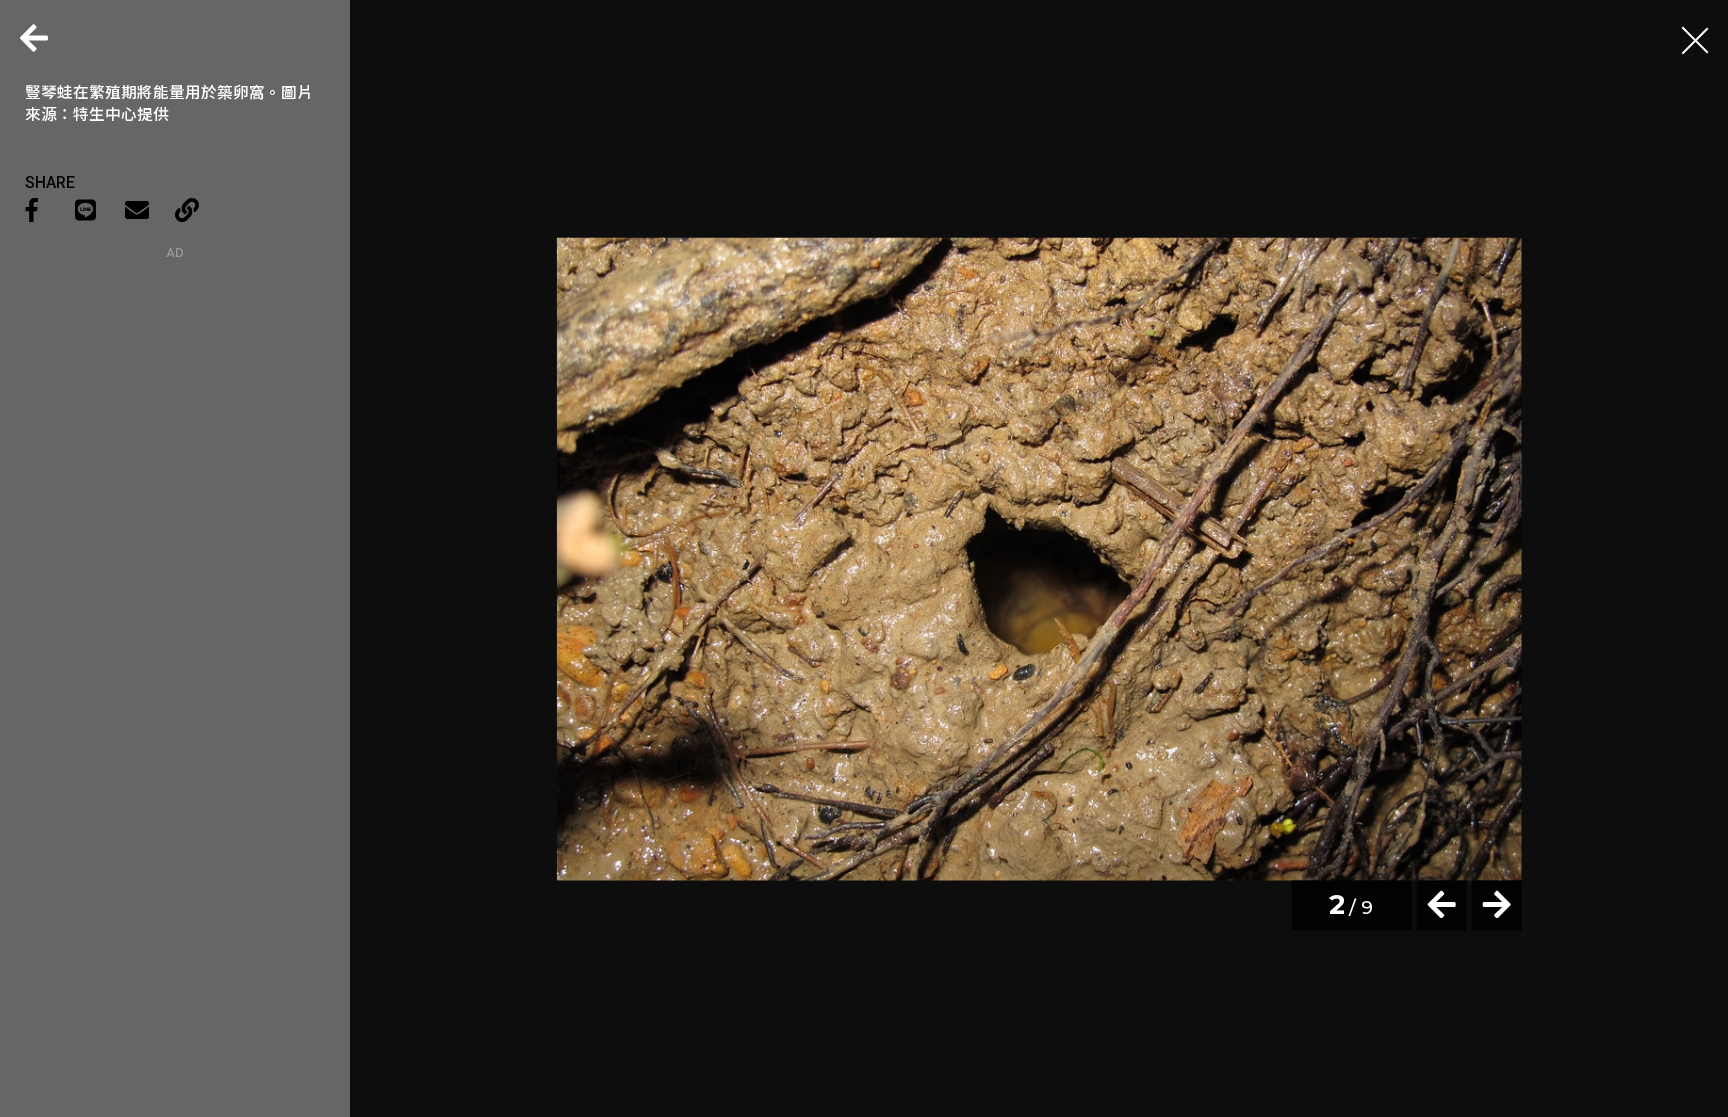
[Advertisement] (175, 385)
